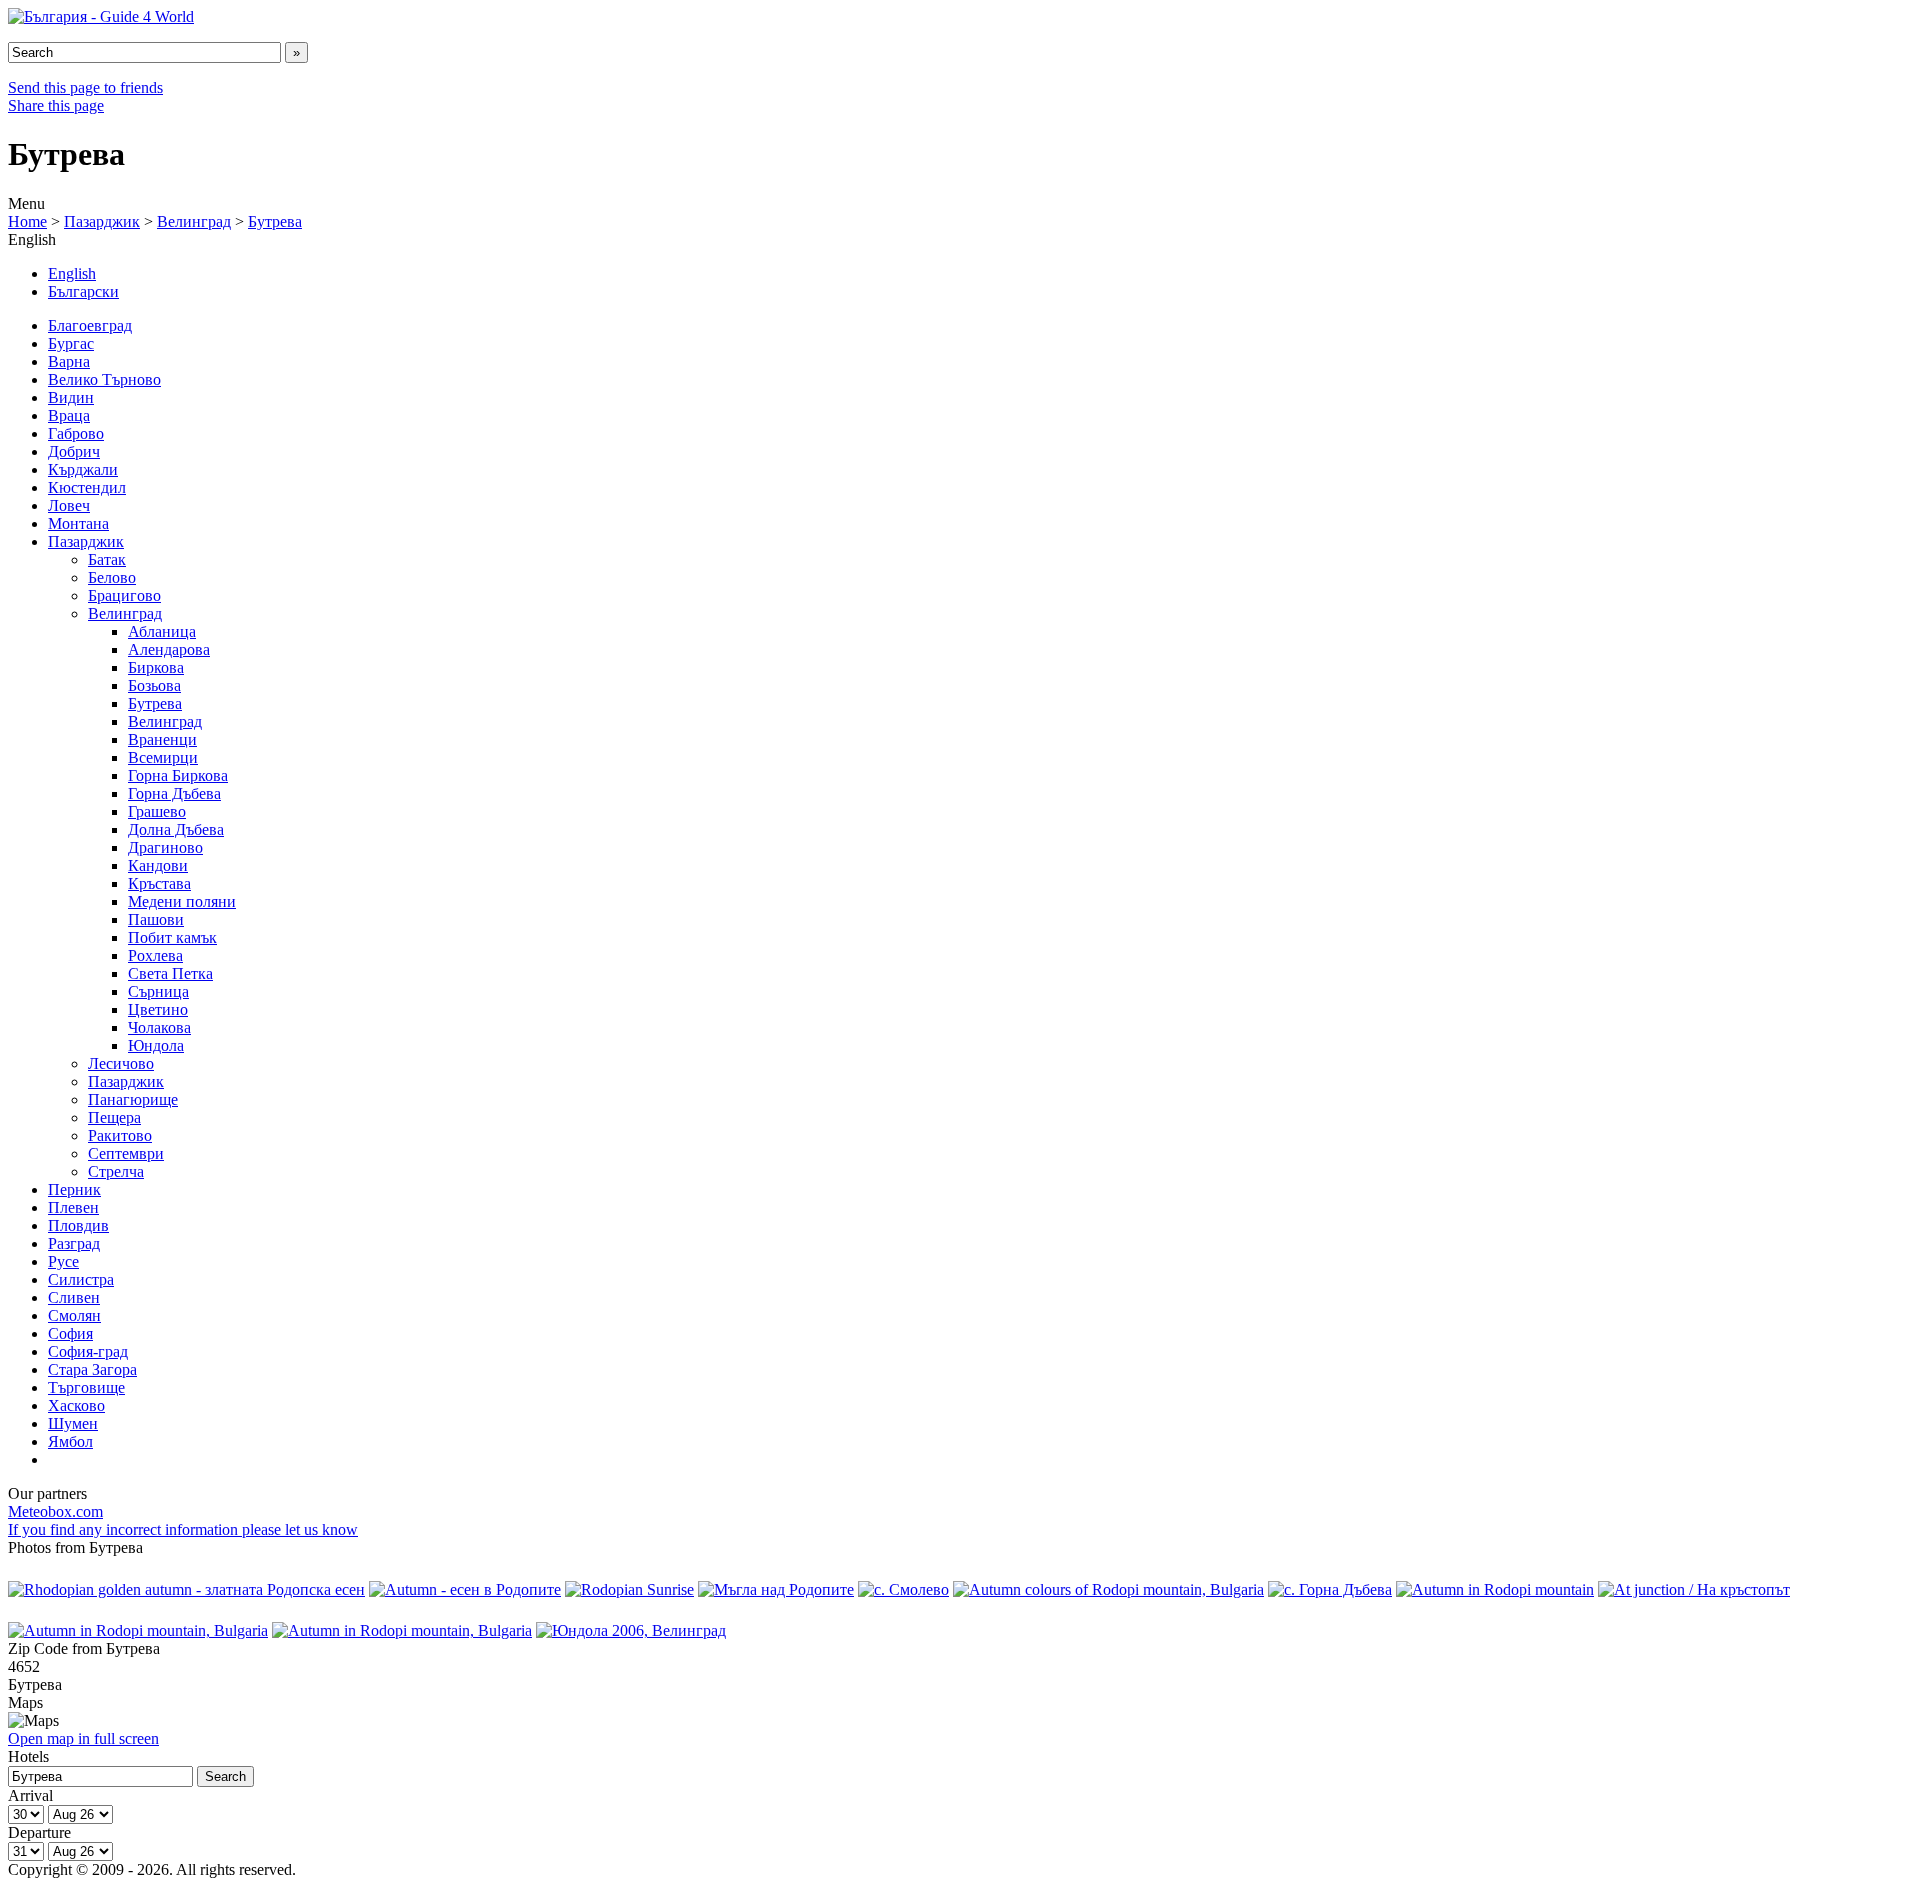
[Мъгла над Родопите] (776, 1589)
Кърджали (83, 469)
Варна (69, 361)
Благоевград (90, 325)
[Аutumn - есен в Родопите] (465, 1589)
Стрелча (116, 1171)
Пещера (114, 1117)
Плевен (73, 1207)
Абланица (162, 631)
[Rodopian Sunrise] (629, 1589)
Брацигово (124, 595)
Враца (69, 415)
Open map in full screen (83, 1738)
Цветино (158, 1009)
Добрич (74, 451)
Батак (107, 559)
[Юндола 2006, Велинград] (631, 1630)
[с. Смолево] (903, 1589)
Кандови (158, 865)
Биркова (156, 667)
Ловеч (69, 505)
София (70, 1333)
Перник (74, 1189)
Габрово (76, 433)
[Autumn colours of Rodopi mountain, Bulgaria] (1108, 1589)
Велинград (194, 221)
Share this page (56, 105)
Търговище (86, 1387)
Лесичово (121, 1063)
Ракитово (120, 1135)
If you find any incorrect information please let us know (183, 1529)
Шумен (73, 1423)
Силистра (81, 1279)
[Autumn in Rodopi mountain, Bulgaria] (138, 1630)
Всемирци (163, 757)
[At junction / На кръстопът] (1694, 1589)
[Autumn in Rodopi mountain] (1495, 1589)
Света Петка (170, 973)
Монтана (78, 523)
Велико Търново (104, 379)
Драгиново (165, 847)
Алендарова (169, 649)
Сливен (74, 1297)
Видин (71, 397)
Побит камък (172, 937)
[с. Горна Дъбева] (1330, 1589)
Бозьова (154, 685)
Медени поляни (182, 901)
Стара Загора (92, 1369)
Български (83, 291)
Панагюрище (133, 1099)
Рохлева (155, 955)
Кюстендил (87, 487)
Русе (63, 1261)
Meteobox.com (55, 1511)
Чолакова (159, 1027)
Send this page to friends (85, 87)
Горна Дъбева (174, 793)
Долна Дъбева (176, 829)
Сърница (158, 991)
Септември (126, 1153)
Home (27, 221)
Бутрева (275, 221)
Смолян (74, 1315)
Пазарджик (102, 221)
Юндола (156, 1045)
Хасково (76, 1405)
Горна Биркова (178, 775)
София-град (88, 1351)
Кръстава (159, 883)
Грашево (157, 811)
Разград (74, 1243)
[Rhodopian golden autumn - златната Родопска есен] (186, 1589)
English (72, 273)
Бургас (71, 343)
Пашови (156, 919)
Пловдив (78, 1225)
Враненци (162, 739)
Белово (112, 577)
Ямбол (70, 1441)
